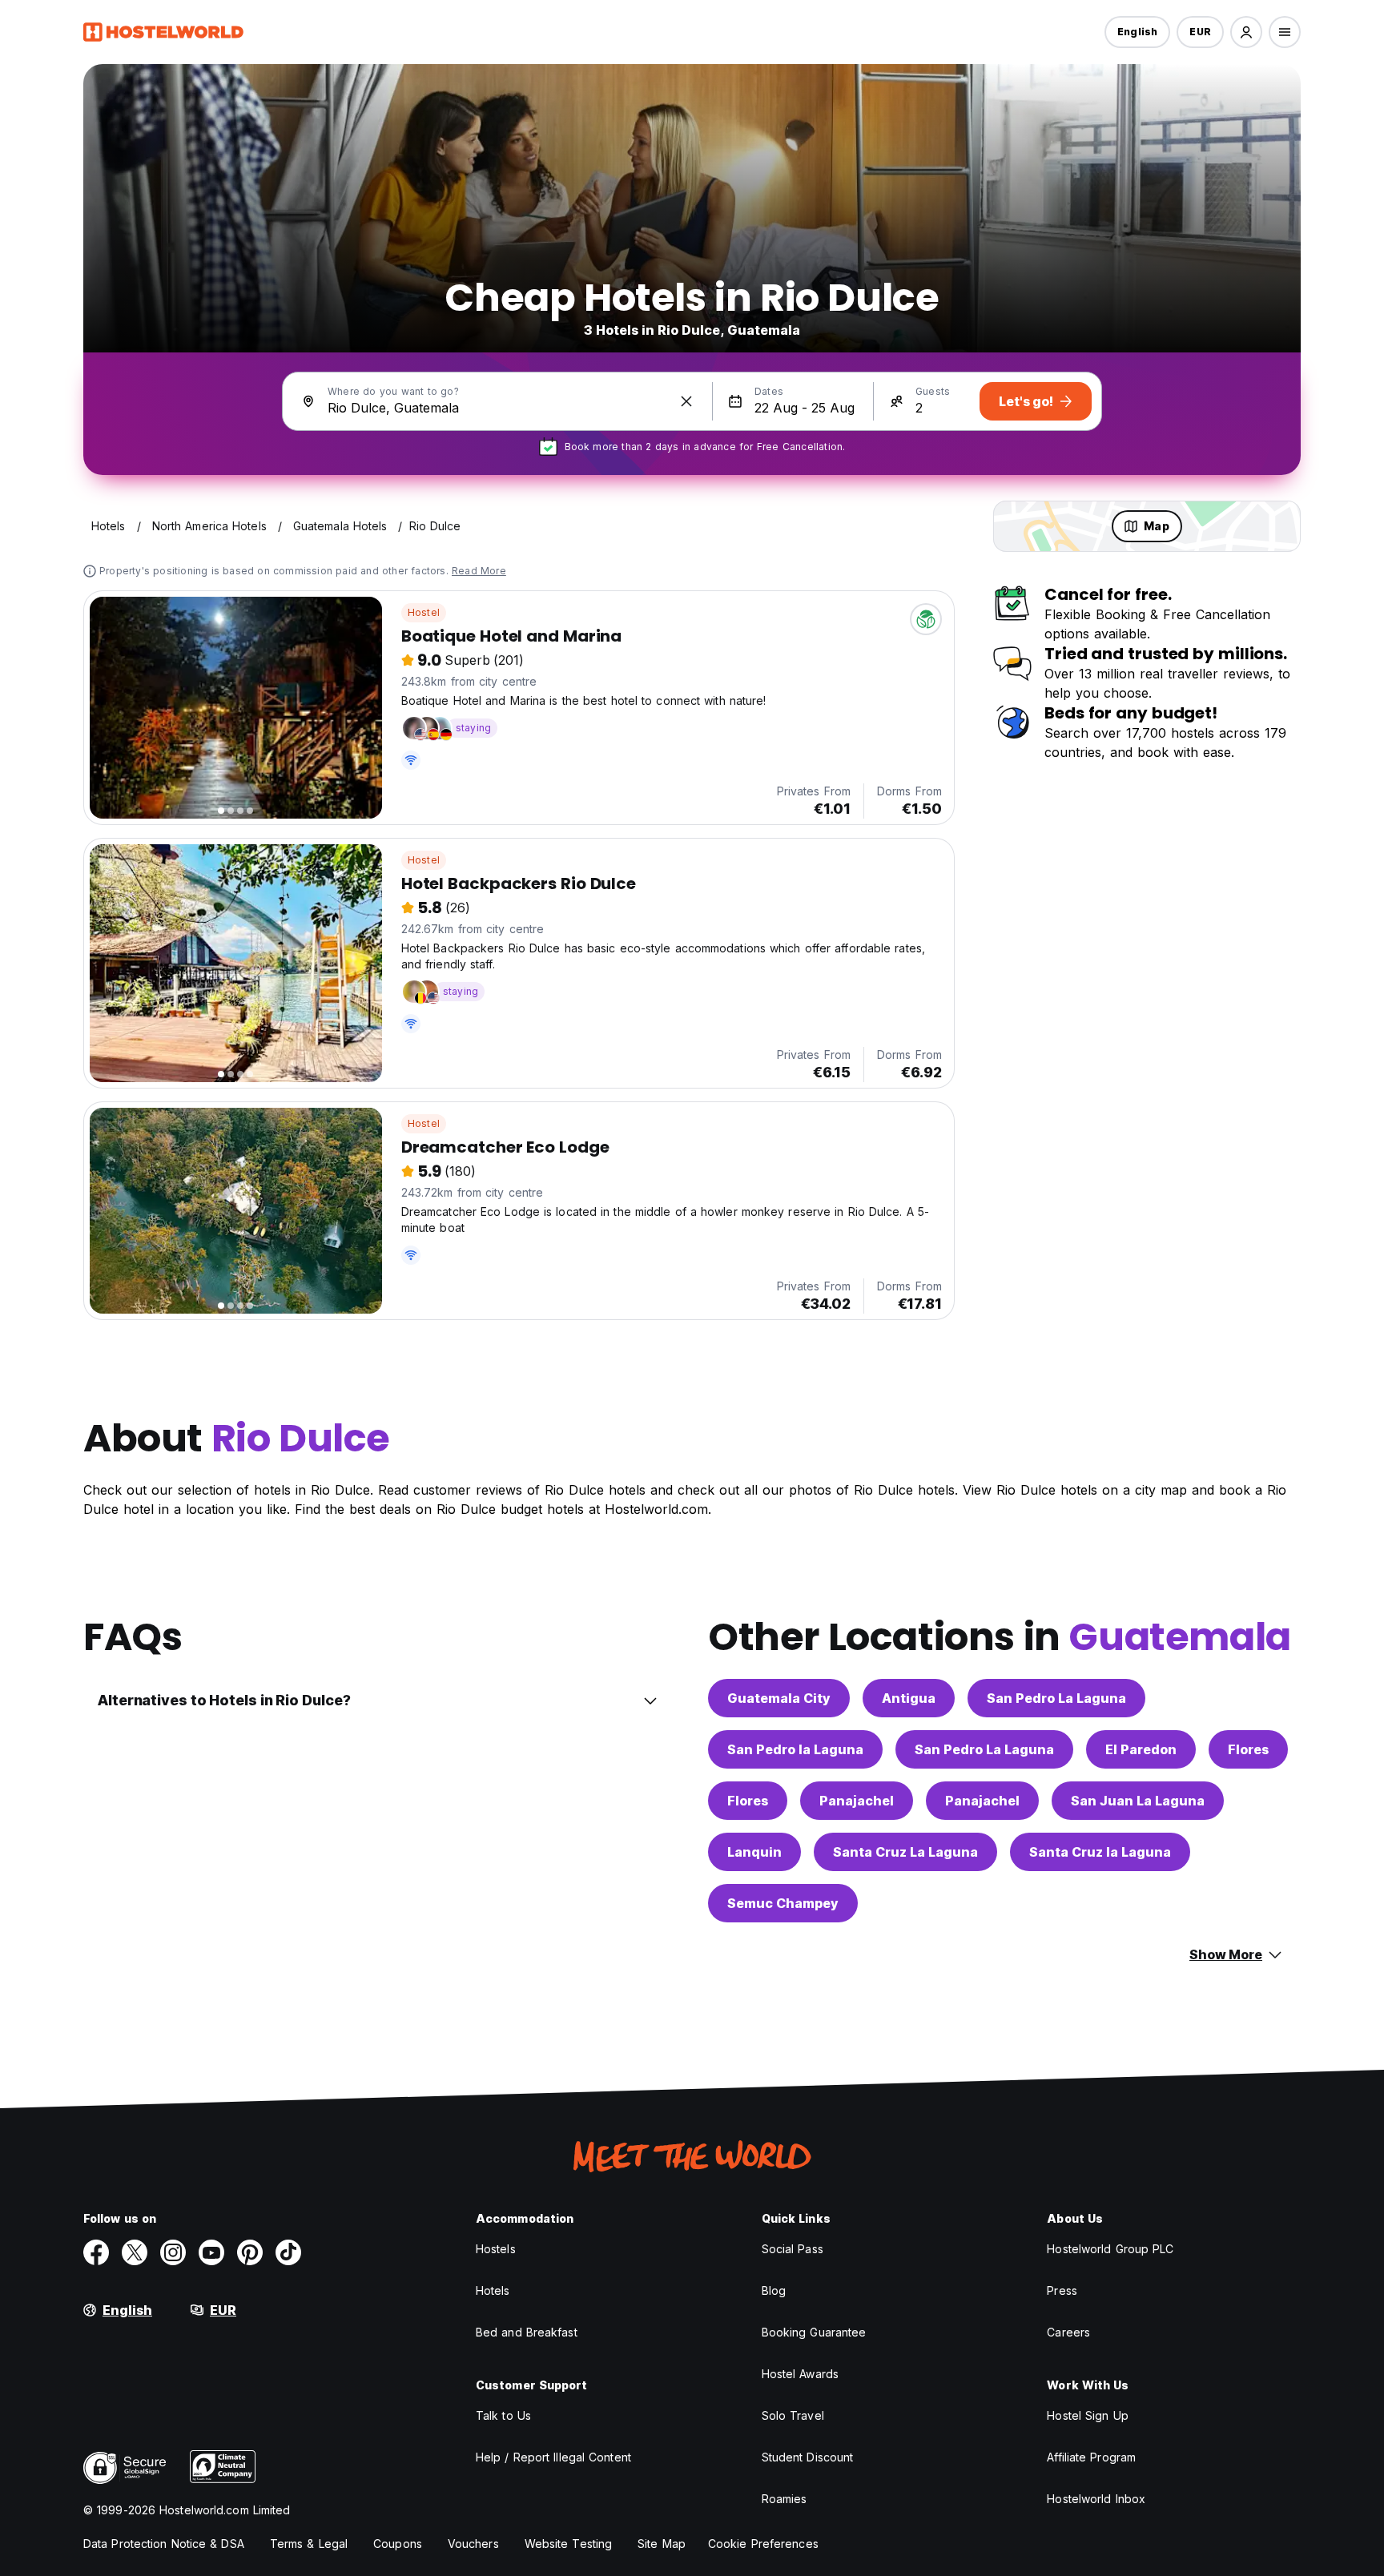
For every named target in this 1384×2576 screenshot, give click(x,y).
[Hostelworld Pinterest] (250, 2252)
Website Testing (569, 2544)
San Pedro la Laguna (795, 1749)
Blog (774, 2290)
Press (1062, 2290)
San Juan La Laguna (1138, 1801)
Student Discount (808, 2457)
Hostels (496, 2249)
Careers (1068, 2332)
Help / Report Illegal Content (553, 2457)
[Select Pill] (1246, 32)
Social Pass (793, 2249)
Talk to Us (503, 2415)
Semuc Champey (783, 1903)
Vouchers (473, 2544)
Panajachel (857, 1801)
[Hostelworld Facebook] (96, 2252)
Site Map (662, 2544)
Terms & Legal (309, 2544)
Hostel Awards (800, 2374)
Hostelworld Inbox (1096, 2499)
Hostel (424, 612)
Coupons (398, 2544)
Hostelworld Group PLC (1110, 2249)
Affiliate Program (1091, 2457)
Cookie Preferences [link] (763, 2544)
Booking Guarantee (814, 2332)
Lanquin (754, 1852)
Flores (1248, 1749)
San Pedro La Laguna (1056, 1698)
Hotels (493, 2290)
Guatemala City (779, 1698)
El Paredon (1141, 1749)
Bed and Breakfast (527, 2332)
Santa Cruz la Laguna (1100, 1852)
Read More (479, 571)
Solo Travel (793, 2415)
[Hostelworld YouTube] (211, 2252)
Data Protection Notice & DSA (164, 2544)
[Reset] (686, 401)
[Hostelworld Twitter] (135, 2252)
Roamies (785, 2499)
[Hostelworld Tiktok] (288, 2252)
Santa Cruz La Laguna (905, 1852)
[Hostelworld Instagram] (173, 2252)
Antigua (909, 1698)
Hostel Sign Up (1087, 2415)
